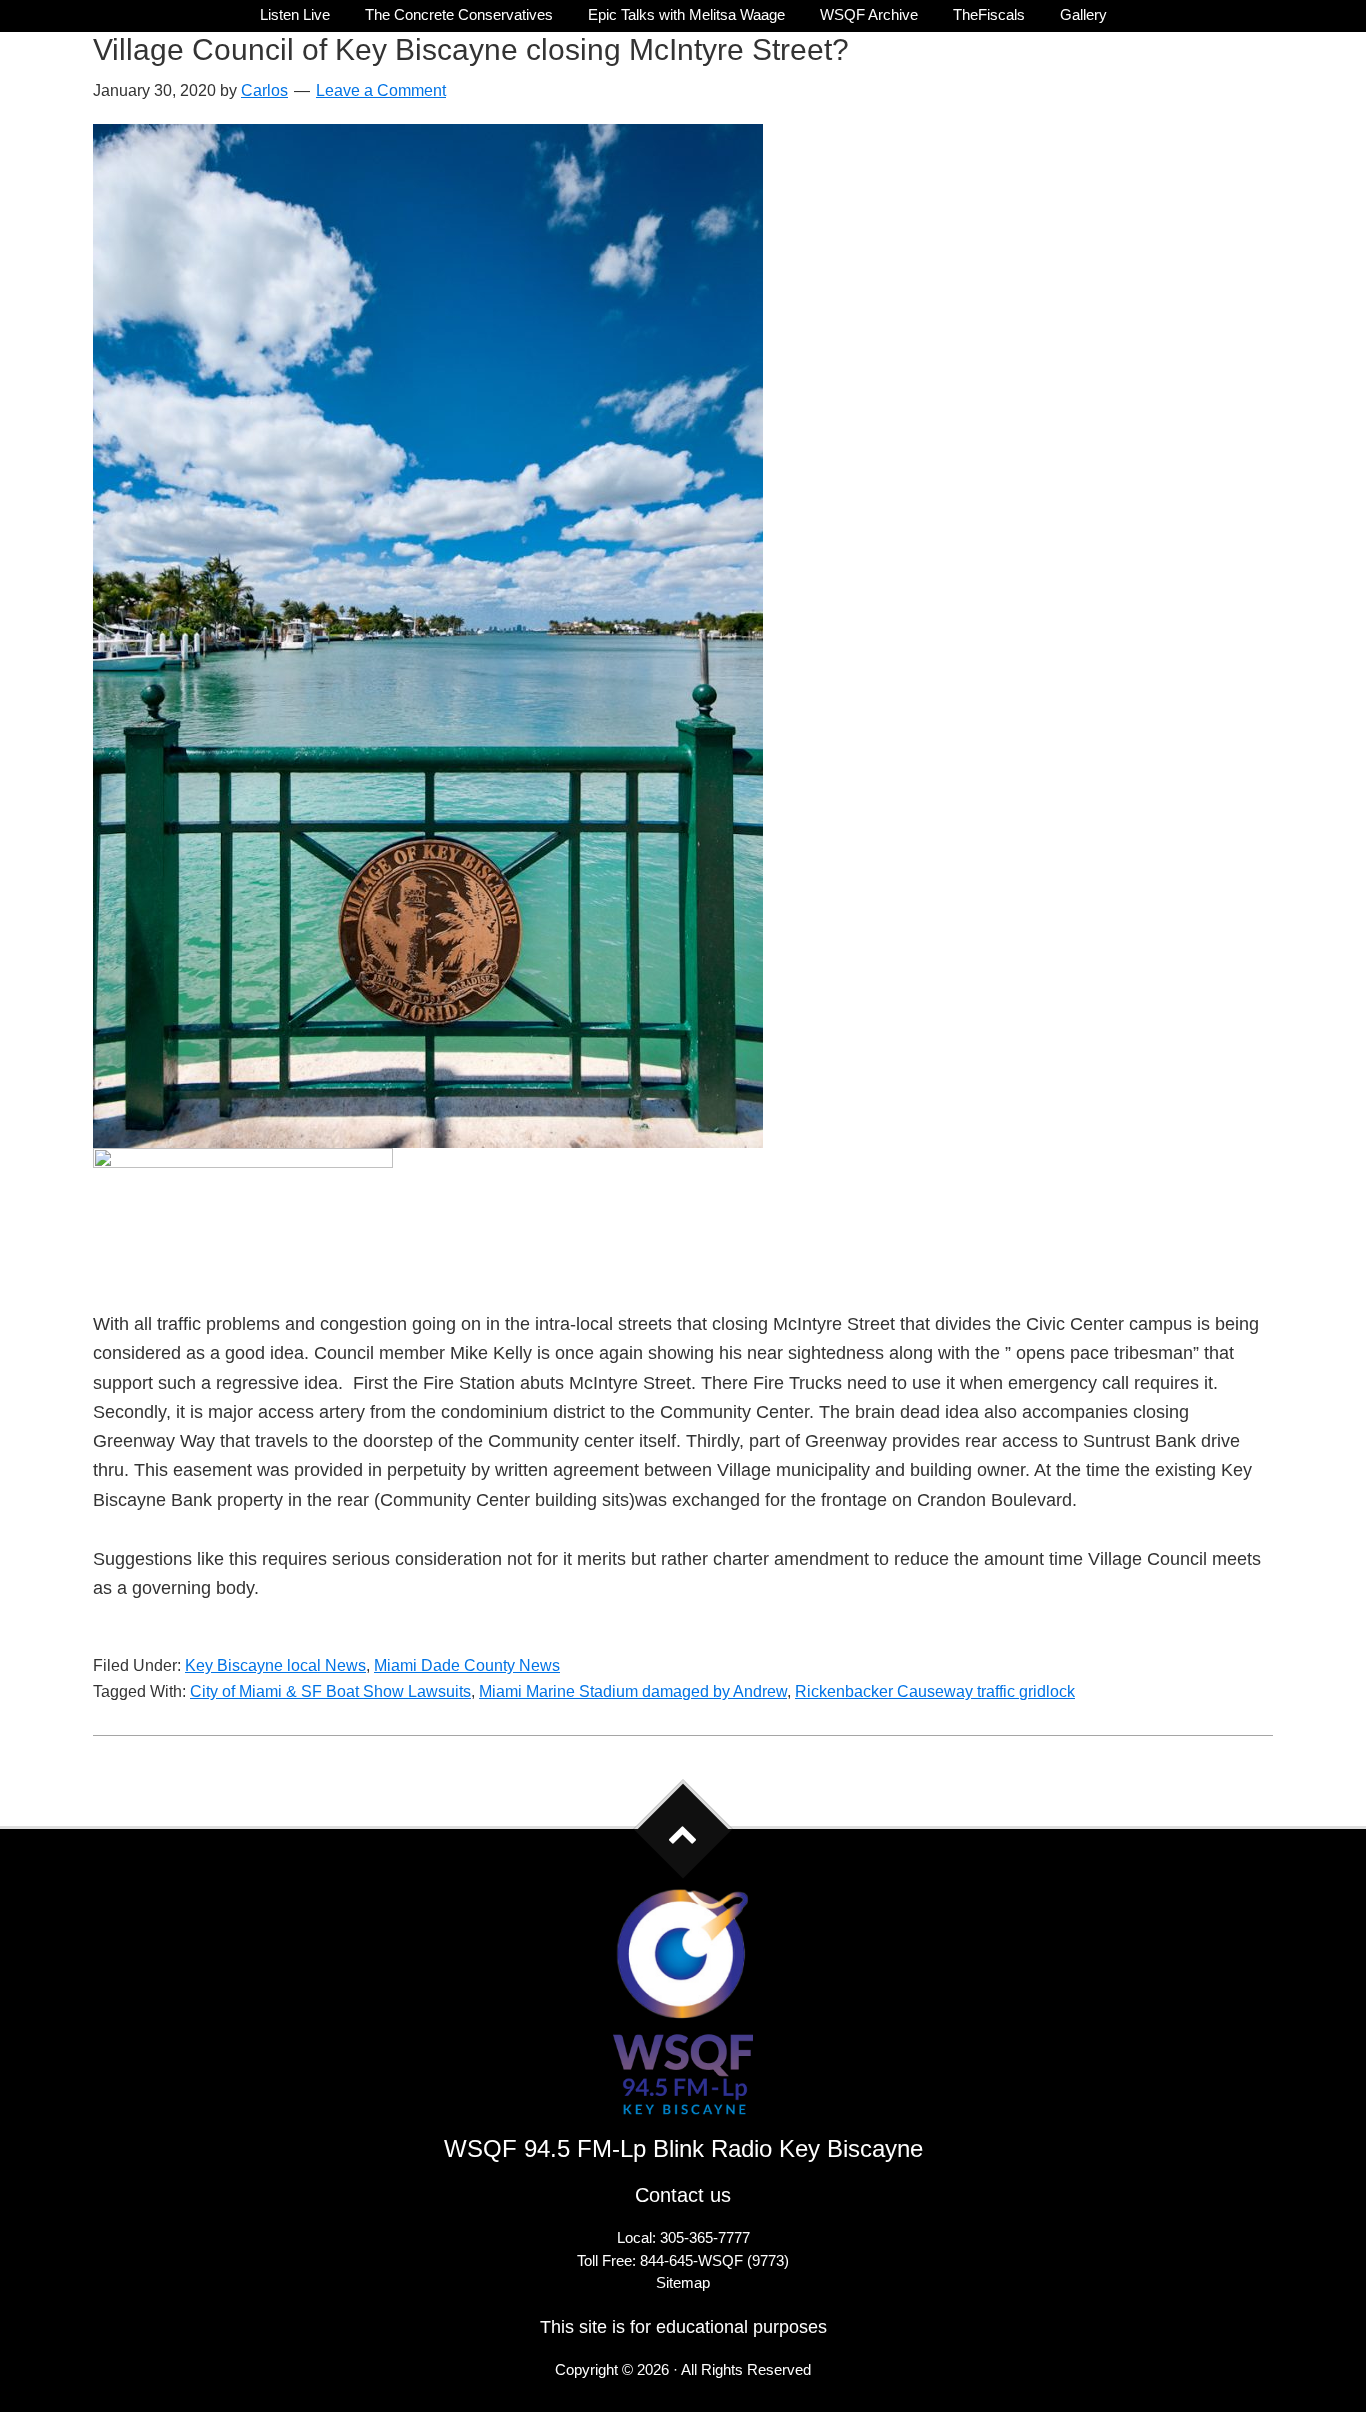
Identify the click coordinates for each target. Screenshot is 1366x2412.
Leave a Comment (381, 90)
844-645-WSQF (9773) (714, 2260)
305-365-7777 (705, 2237)
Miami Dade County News (467, 1665)
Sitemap (683, 2282)
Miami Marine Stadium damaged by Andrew (633, 1691)
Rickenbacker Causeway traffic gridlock (935, 1691)
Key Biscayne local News (275, 1665)
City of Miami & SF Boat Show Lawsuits (330, 1691)
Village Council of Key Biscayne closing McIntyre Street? (471, 49)
